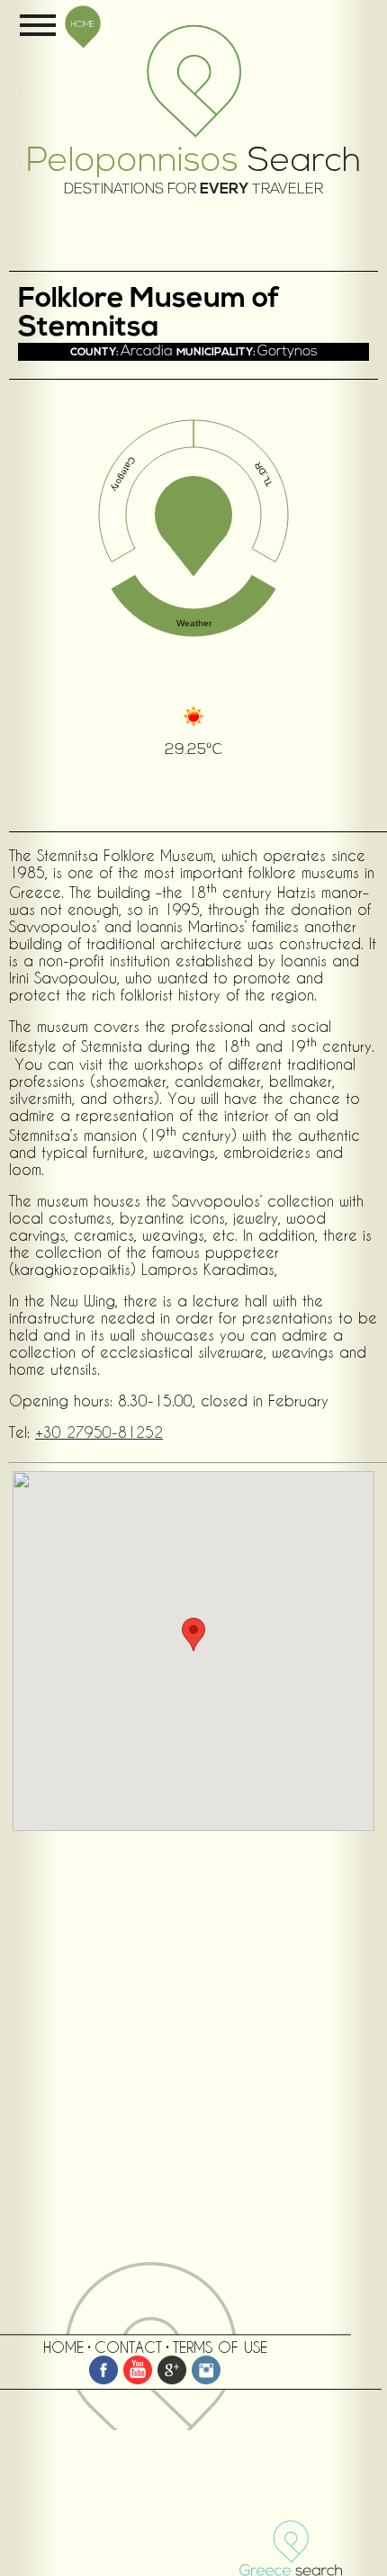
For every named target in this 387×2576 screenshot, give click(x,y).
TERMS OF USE (220, 2347)
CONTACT (128, 2347)
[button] (193, 1634)
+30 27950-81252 (99, 1432)
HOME (83, 23)
